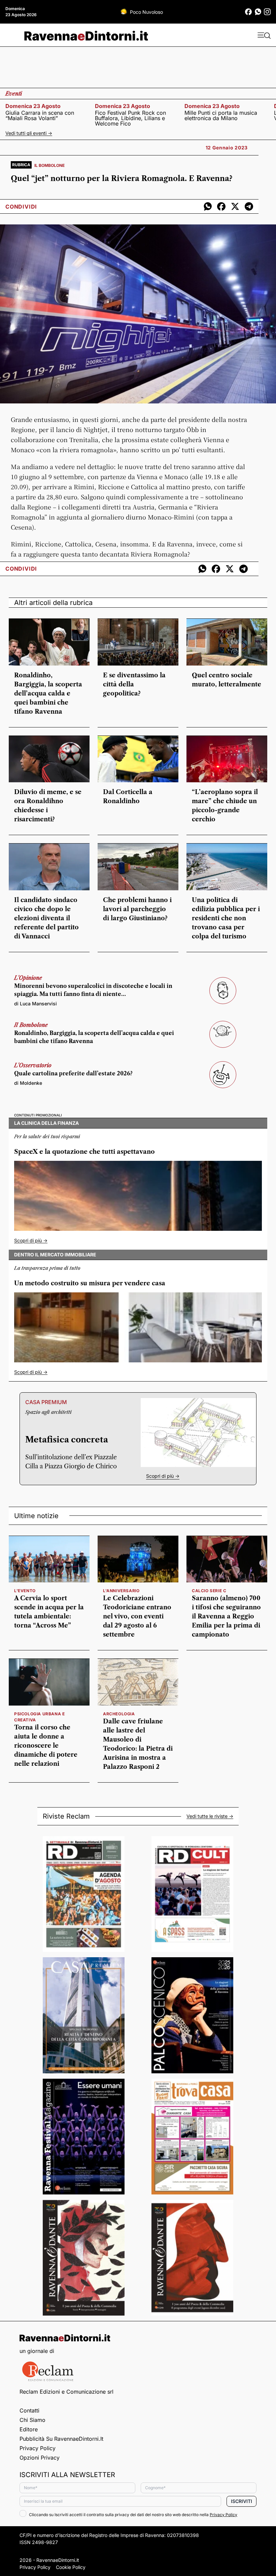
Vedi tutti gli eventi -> (29, 133)
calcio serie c (209, 1591)
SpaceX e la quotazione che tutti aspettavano (84, 1152)
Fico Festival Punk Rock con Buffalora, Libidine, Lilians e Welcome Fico (130, 118)
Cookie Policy (71, 2567)
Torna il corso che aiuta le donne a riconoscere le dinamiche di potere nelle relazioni (46, 1746)
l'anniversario (121, 1591)
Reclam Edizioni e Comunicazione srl (66, 2392)
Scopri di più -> (31, 1240)
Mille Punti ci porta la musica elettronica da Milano (221, 115)
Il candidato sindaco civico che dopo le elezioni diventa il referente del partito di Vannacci (46, 918)
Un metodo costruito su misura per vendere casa (90, 1283)
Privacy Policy (38, 2448)
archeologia (119, 1714)
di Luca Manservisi (36, 1004)
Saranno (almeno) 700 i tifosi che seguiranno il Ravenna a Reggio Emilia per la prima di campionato (226, 1616)
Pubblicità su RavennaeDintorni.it (61, 2439)
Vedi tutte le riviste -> (210, 1816)
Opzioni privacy (40, 2458)
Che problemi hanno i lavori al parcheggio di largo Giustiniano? (137, 909)
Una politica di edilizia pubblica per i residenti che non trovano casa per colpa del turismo (226, 918)
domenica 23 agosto (33, 106)
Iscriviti (242, 2501)
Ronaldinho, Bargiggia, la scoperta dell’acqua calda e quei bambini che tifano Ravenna (48, 693)
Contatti (29, 2410)
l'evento (25, 1591)
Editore (29, 2429)
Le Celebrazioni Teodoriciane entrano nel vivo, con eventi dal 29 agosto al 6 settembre (137, 1616)
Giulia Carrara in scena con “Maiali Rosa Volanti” (40, 115)
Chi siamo (32, 2420)
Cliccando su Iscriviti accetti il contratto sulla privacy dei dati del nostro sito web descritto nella (133, 2515)
